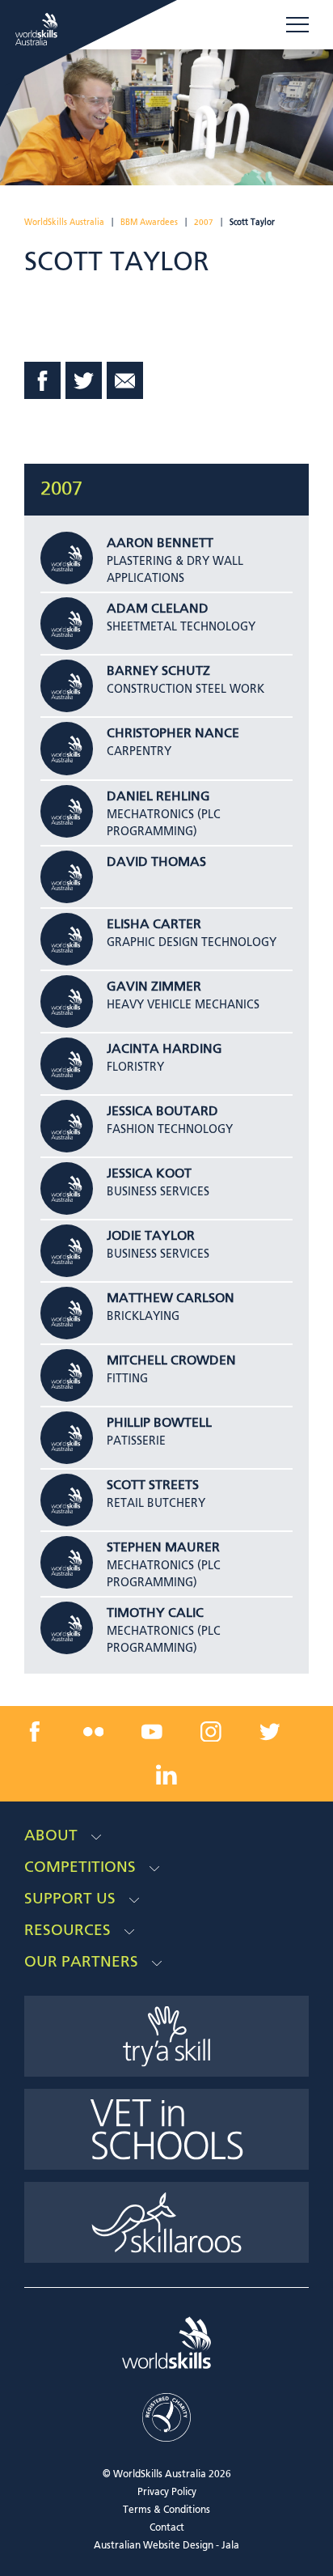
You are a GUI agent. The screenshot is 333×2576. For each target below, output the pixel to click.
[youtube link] (152, 1731)
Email (125, 380)
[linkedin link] (166, 1775)
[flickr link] (94, 1731)
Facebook (43, 380)
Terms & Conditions (166, 2510)
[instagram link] (211, 1731)
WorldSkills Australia (64, 223)
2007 (204, 223)
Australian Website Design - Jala (166, 2546)
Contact (167, 2528)
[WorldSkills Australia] (38, 29)
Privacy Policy (167, 2493)
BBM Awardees (149, 223)
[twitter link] (269, 1731)
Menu (297, 25)
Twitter (84, 380)
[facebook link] (35, 1731)
